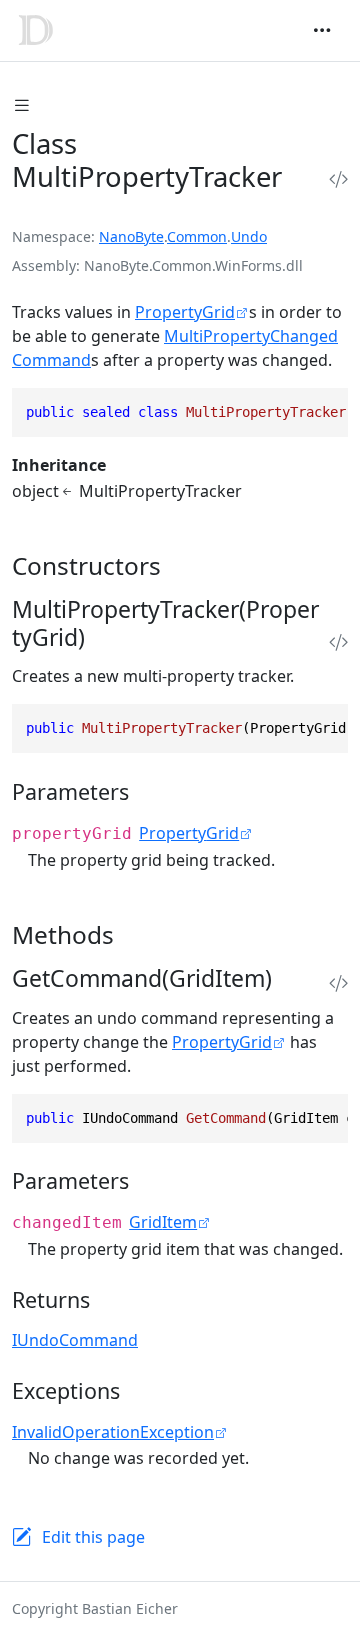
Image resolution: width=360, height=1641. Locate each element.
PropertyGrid (185, 312)
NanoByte (131, 236)
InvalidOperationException (113, 1432)
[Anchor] (178, 565)
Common (197, 236)
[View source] (338, 179)
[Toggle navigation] (322, 30)
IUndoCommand (75, 1340)
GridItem (163, 1222)
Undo (249, 236)
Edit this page (93, 1537)
